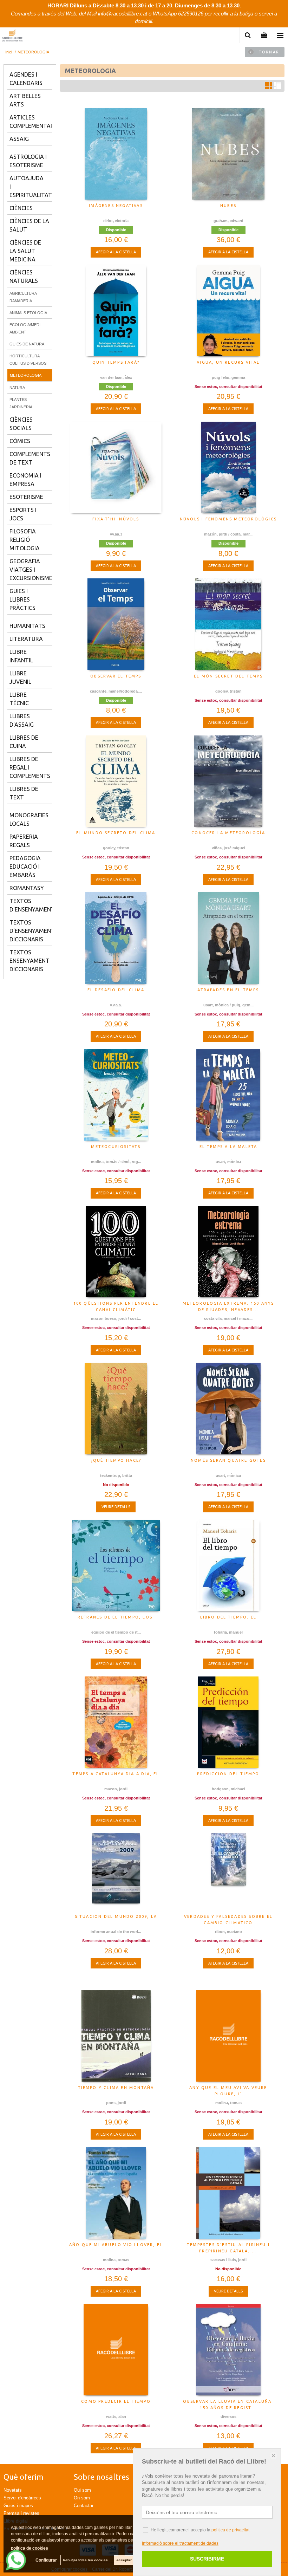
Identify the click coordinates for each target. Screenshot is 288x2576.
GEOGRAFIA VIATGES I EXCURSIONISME (31, 570)
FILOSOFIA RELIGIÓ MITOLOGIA (25, 540)
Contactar (84, 2506)
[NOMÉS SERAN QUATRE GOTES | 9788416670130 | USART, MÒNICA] (228, 1408)
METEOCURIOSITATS (116, 1147)
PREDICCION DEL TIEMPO (228, 1774)
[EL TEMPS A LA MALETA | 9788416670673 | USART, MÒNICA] (228, 1095)
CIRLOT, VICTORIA (116, 221)
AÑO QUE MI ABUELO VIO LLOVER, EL (116, 2245)
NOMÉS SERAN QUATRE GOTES (228, 1460)
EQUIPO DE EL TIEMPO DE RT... (116, 1632)
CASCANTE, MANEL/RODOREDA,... (116, 691)
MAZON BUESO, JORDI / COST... (116, 1318)
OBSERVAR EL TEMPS (116, 676)
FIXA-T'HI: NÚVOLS (116, 519)
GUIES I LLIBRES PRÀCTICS (22, 599)
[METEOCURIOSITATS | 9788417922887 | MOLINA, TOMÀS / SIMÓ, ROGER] (116, 1095)
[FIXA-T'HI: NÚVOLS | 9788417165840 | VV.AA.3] (116, 467)
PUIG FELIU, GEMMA (228, 377)
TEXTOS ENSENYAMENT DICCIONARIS (30, 961)
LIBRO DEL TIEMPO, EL (228, 1617)
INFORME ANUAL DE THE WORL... (116, 1932)
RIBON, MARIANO (228, 1932)
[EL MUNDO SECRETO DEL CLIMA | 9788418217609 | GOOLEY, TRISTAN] (116, 781)
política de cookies (30, 2548)
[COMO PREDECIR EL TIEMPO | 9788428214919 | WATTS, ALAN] (116, 2350)
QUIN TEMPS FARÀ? (116, 362)
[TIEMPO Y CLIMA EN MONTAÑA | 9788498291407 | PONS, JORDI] (116, 2036)
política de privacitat (230, 2530)
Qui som (82, 2490)
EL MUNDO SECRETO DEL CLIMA (116, 833)
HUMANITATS (27, 626)
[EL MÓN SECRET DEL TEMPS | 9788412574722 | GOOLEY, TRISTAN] (228, 624)
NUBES (228, 206)
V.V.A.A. (116, 1005)
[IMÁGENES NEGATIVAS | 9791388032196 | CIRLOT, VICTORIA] (116, 154)
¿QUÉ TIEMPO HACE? (116, 1460)
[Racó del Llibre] (12, 36)
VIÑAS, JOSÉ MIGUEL (228, 848)
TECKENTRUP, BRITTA (116, 1475)
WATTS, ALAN (116, 2416)
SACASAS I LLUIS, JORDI (228, 2260)
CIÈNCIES (21, 208)
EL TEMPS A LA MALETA (228, 1147)
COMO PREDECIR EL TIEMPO (116, 2401)
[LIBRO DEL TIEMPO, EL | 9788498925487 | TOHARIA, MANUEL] (228, 1565)
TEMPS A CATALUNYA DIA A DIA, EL (116, 1774)
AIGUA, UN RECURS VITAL (228, 362)
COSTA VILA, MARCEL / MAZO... (228, 1318)
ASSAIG (19, 139)
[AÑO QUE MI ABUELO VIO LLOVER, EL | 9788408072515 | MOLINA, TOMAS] (116, 2193)
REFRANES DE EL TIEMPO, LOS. (116, 1617)
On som (82, 2498)
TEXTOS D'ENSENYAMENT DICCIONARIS (32, 931)
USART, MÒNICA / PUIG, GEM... (228, 1005)
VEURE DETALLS (116, 1507)
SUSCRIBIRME (207, 2559)
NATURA (17, 388)
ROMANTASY (27, 888)
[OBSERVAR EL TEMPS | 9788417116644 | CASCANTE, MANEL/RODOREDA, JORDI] (116, 624)
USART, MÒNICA (228, 1162)
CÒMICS (20, 441)
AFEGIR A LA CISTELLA (116, 252)
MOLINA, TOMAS (228, 2103)
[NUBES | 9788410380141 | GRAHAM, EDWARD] (228, 154)
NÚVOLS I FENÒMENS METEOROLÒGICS (228, 519)
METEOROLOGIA (26, 375)
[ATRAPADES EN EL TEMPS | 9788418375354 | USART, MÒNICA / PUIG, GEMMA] (228, 938)
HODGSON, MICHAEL (228, 1789)
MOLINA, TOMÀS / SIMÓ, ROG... (116, 1162)
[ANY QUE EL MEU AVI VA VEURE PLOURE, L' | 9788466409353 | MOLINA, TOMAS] (228, 2036)
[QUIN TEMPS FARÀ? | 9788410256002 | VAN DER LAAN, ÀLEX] (116, 311)
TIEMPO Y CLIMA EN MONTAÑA (116, 2088)
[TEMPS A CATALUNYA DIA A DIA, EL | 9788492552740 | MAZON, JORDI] (116, 1722)
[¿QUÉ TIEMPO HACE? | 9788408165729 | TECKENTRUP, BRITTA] (116, 1408)
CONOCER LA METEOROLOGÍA (228, 833)
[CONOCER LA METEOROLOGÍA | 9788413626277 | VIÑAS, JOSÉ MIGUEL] (228, 781)
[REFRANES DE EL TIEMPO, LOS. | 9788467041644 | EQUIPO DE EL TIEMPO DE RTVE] (116, 1565)
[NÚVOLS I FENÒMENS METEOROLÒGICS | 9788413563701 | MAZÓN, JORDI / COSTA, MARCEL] (228, 467)
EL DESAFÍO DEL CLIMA (116, 990)
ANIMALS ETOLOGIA (28, 313)
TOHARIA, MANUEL (228, 1632)
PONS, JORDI (116, 2103)
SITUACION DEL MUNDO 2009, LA (116, 1916)
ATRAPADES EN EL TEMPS (228, 990)
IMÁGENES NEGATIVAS (116, 206)
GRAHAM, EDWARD (228, 221)
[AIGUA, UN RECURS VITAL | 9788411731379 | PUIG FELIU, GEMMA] (228, 311)
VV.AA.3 (116, 534)
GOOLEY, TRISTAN (228, 691)
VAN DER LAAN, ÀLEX (116, 377)
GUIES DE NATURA (27, 344)
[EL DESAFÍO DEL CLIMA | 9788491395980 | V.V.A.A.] (116, 938)
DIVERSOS (228, 2416)
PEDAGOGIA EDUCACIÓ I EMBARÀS (25, 867)
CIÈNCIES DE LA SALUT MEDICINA (25, 251)
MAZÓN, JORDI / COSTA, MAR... (228, 534)
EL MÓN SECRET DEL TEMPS (228, 676)
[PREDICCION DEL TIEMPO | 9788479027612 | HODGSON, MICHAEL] (228, 1722)
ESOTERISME (26, 497)
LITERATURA (26, 639)
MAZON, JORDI (116, 1789)
